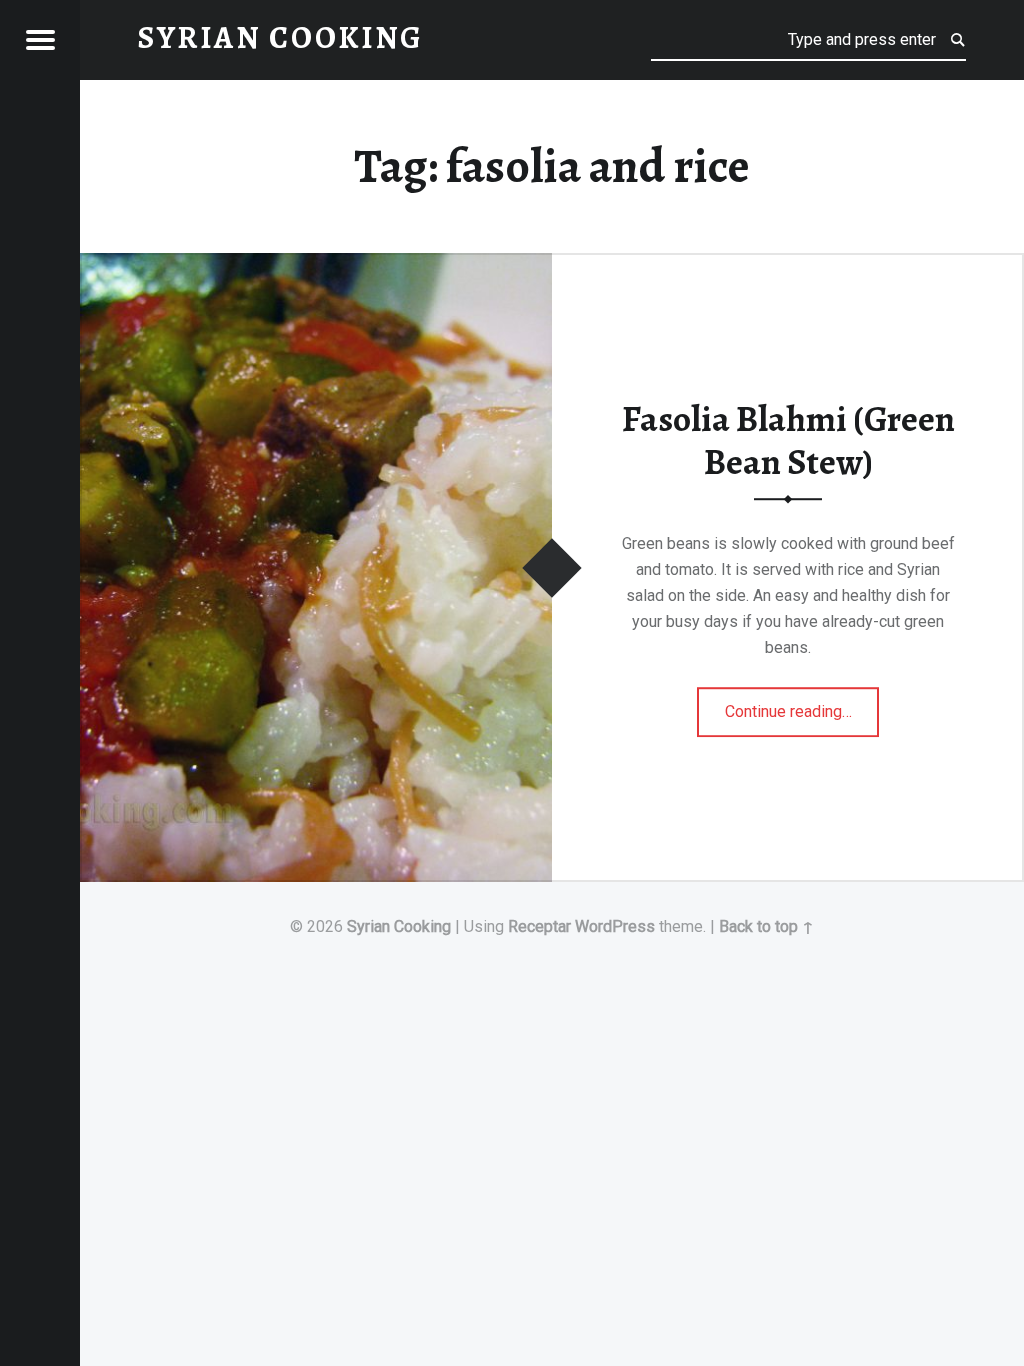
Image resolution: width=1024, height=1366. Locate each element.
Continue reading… (802, 705)
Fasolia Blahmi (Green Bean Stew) (788, 440)
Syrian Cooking (399, 926)
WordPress (615, 926)
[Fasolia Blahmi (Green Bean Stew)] (316, 265)
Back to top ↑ (766, 926)
